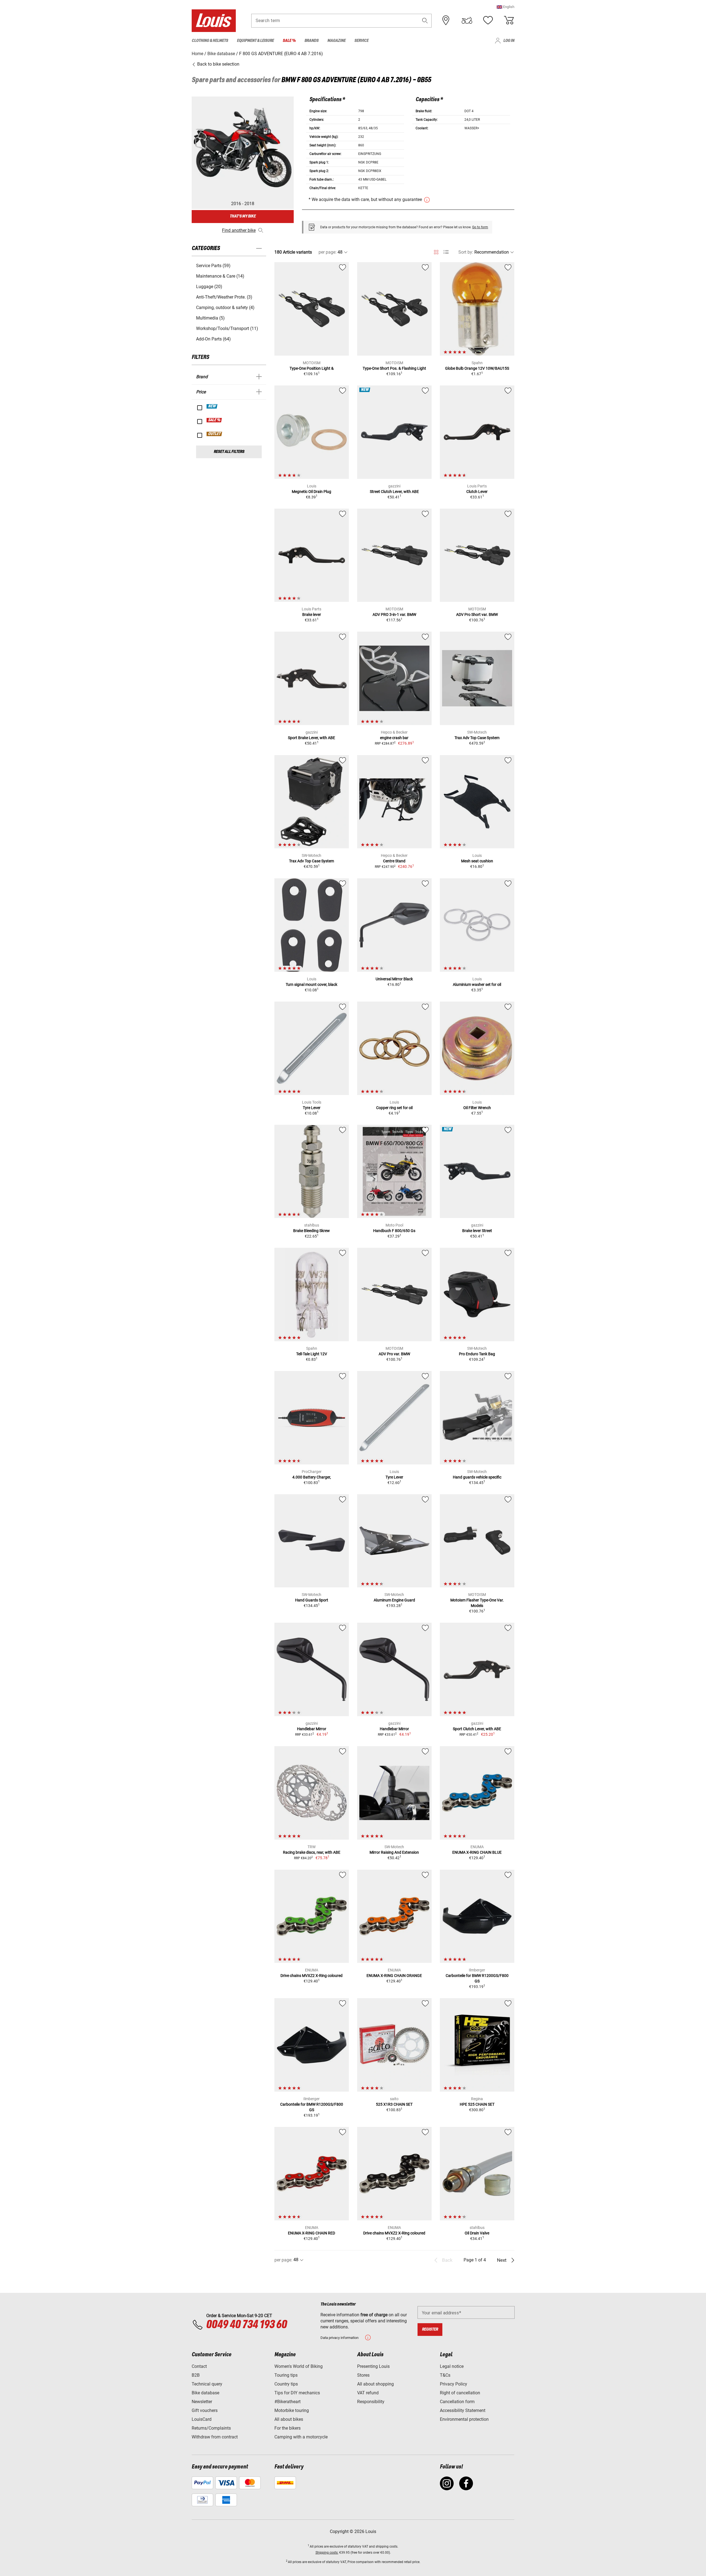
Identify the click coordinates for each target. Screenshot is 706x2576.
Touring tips (286, 2375)
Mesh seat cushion (477, 861)
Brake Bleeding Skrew (311, 1231)
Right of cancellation (460, 2393)
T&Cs (445, 2375)
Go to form (480, 227)
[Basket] (509, 20)
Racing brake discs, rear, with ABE (312, 1852)
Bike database (205, 2393)
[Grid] (436, 251)
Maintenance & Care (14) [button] (220, 276)
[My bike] (467, 20)
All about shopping (375, 2384)
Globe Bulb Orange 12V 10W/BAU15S (477, 368)
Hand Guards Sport (312, 1600)
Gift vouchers (205, 2410)
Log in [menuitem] (509, 41)
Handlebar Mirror (312, 1729)
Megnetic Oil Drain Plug (311, 492)
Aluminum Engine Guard (394, 1600)
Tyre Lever (312, 1108)
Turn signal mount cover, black (311, 984)
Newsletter (202, 2402)
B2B (196, 2375)
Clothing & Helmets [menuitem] (210, 41)
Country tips (286, 2384)
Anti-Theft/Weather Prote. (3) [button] (224, 297)
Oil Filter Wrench (477, 1108)
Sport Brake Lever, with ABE (311, 738)
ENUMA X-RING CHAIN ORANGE (394, 1976)
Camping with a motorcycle (301, 2437)
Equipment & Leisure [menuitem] (255, 41)
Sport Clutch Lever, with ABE (477, 1729)
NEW (212, 406)
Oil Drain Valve (477, 2233)
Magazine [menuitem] (336, 41)
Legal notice (452, 2366)
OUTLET (215, 434)
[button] (506, 7)
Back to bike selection (218, 64)
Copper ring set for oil (394, 1108)
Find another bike (239, 230)
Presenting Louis (373, 2366)
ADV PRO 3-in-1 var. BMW (394, 615)
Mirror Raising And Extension (394, 1852)
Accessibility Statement (463, 2410)
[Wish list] (488, 20)
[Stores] (446, 20)
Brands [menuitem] (311, 41)
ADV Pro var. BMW (394, 1354)
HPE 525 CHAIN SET (477, 2104)
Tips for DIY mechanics (297, 2393)
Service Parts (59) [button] (213, 266)
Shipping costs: (327, 2553)
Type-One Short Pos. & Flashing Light (394, 368)
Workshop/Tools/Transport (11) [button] (227, 328)
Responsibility (371, 2402)
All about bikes (289, 2419)
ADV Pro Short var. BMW (477, 615)
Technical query (207, 2384)
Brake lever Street (477, 1231)
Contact (199, 2366)
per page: (327, 252)
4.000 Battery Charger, (312, 1477)
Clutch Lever (477, 492)
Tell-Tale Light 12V (312, 1354)
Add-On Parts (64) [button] (213, 339)
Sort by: (466, 252)
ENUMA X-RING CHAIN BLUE (477, 1852)
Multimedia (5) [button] (210, 318)
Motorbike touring (292, 2410)
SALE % (214, 420)
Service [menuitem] (361, 41)
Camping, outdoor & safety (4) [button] (225, 308)
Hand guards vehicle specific (477, 1477)
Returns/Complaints (211, 2428)
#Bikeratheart (288, 2402)
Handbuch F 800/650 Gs (394, 1231)
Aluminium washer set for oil (477, 984)
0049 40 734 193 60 (246, 2325)
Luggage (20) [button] (209, 287)
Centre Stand (394, 861)
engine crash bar (394, 738)
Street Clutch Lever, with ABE (394, 492)
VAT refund (368, 2393)
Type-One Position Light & (312, 368)
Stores (363, 2375)
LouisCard (202, 2419)
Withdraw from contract (215, 2437)
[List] (446, 252)
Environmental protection (464, 2419)
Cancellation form (457, 2402)
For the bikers (288, 2428)
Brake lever (312, 615)
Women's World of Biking (299, 2366)
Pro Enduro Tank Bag (477, 1354)
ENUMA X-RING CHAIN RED (311, 2233)
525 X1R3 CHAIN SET (394, 2104)
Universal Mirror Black (394, 979)
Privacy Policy (454, 2384)
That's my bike (243, 216)
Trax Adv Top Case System (477, 738)
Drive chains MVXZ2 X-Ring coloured (311, 1976)
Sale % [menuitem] (289, 41)
